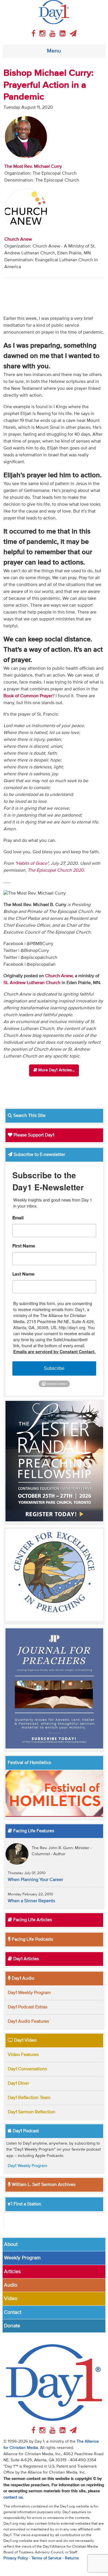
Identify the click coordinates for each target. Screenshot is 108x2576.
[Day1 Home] (54, 12)
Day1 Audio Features (28, 2022)
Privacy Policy (16, 2558)
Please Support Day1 (33, 1135)
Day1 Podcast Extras (28, 2007)
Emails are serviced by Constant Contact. (54, 1352)
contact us (13, 2497)
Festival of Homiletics (29, 1763)
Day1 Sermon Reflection (32, 2112)
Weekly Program (22, 2258)
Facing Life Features (33, 1831)
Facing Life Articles (32, 1920)
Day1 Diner (18, 2084)
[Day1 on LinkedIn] (64, 34)
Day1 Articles (25, 1959)
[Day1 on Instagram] (43, 34)
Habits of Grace (32, 864)
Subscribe (54, 1368)
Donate (12, 2326)
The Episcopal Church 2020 (56, 871)
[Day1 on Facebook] (34, 34)
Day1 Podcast (25, 2131)
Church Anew (18, 240)
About (11, 2244)
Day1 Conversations (27, 2069)
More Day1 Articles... (56, 1070)
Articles (12, 2272)
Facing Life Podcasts (32, 1940)
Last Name (23, 1274)
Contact (13, 2312)
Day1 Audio (22, 1979)
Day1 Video (25, 2040)
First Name (24, 1246)
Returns (72, 2558)
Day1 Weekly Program (29, 1993)
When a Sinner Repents (31, 1901)
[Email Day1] (73, 34)
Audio (11, 2285)
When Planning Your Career (35, 1880)
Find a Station (27, 2204)
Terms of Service (46, 2558)
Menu (54, 51)
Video (11, 2299)
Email (18, 1218)
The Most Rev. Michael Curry (33, 167)
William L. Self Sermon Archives (43, 2185)
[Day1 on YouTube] (53, 34)
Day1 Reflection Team (29, 2098)
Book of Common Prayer (28, 696)
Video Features (23, 2055)
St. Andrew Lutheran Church (32, 983)
